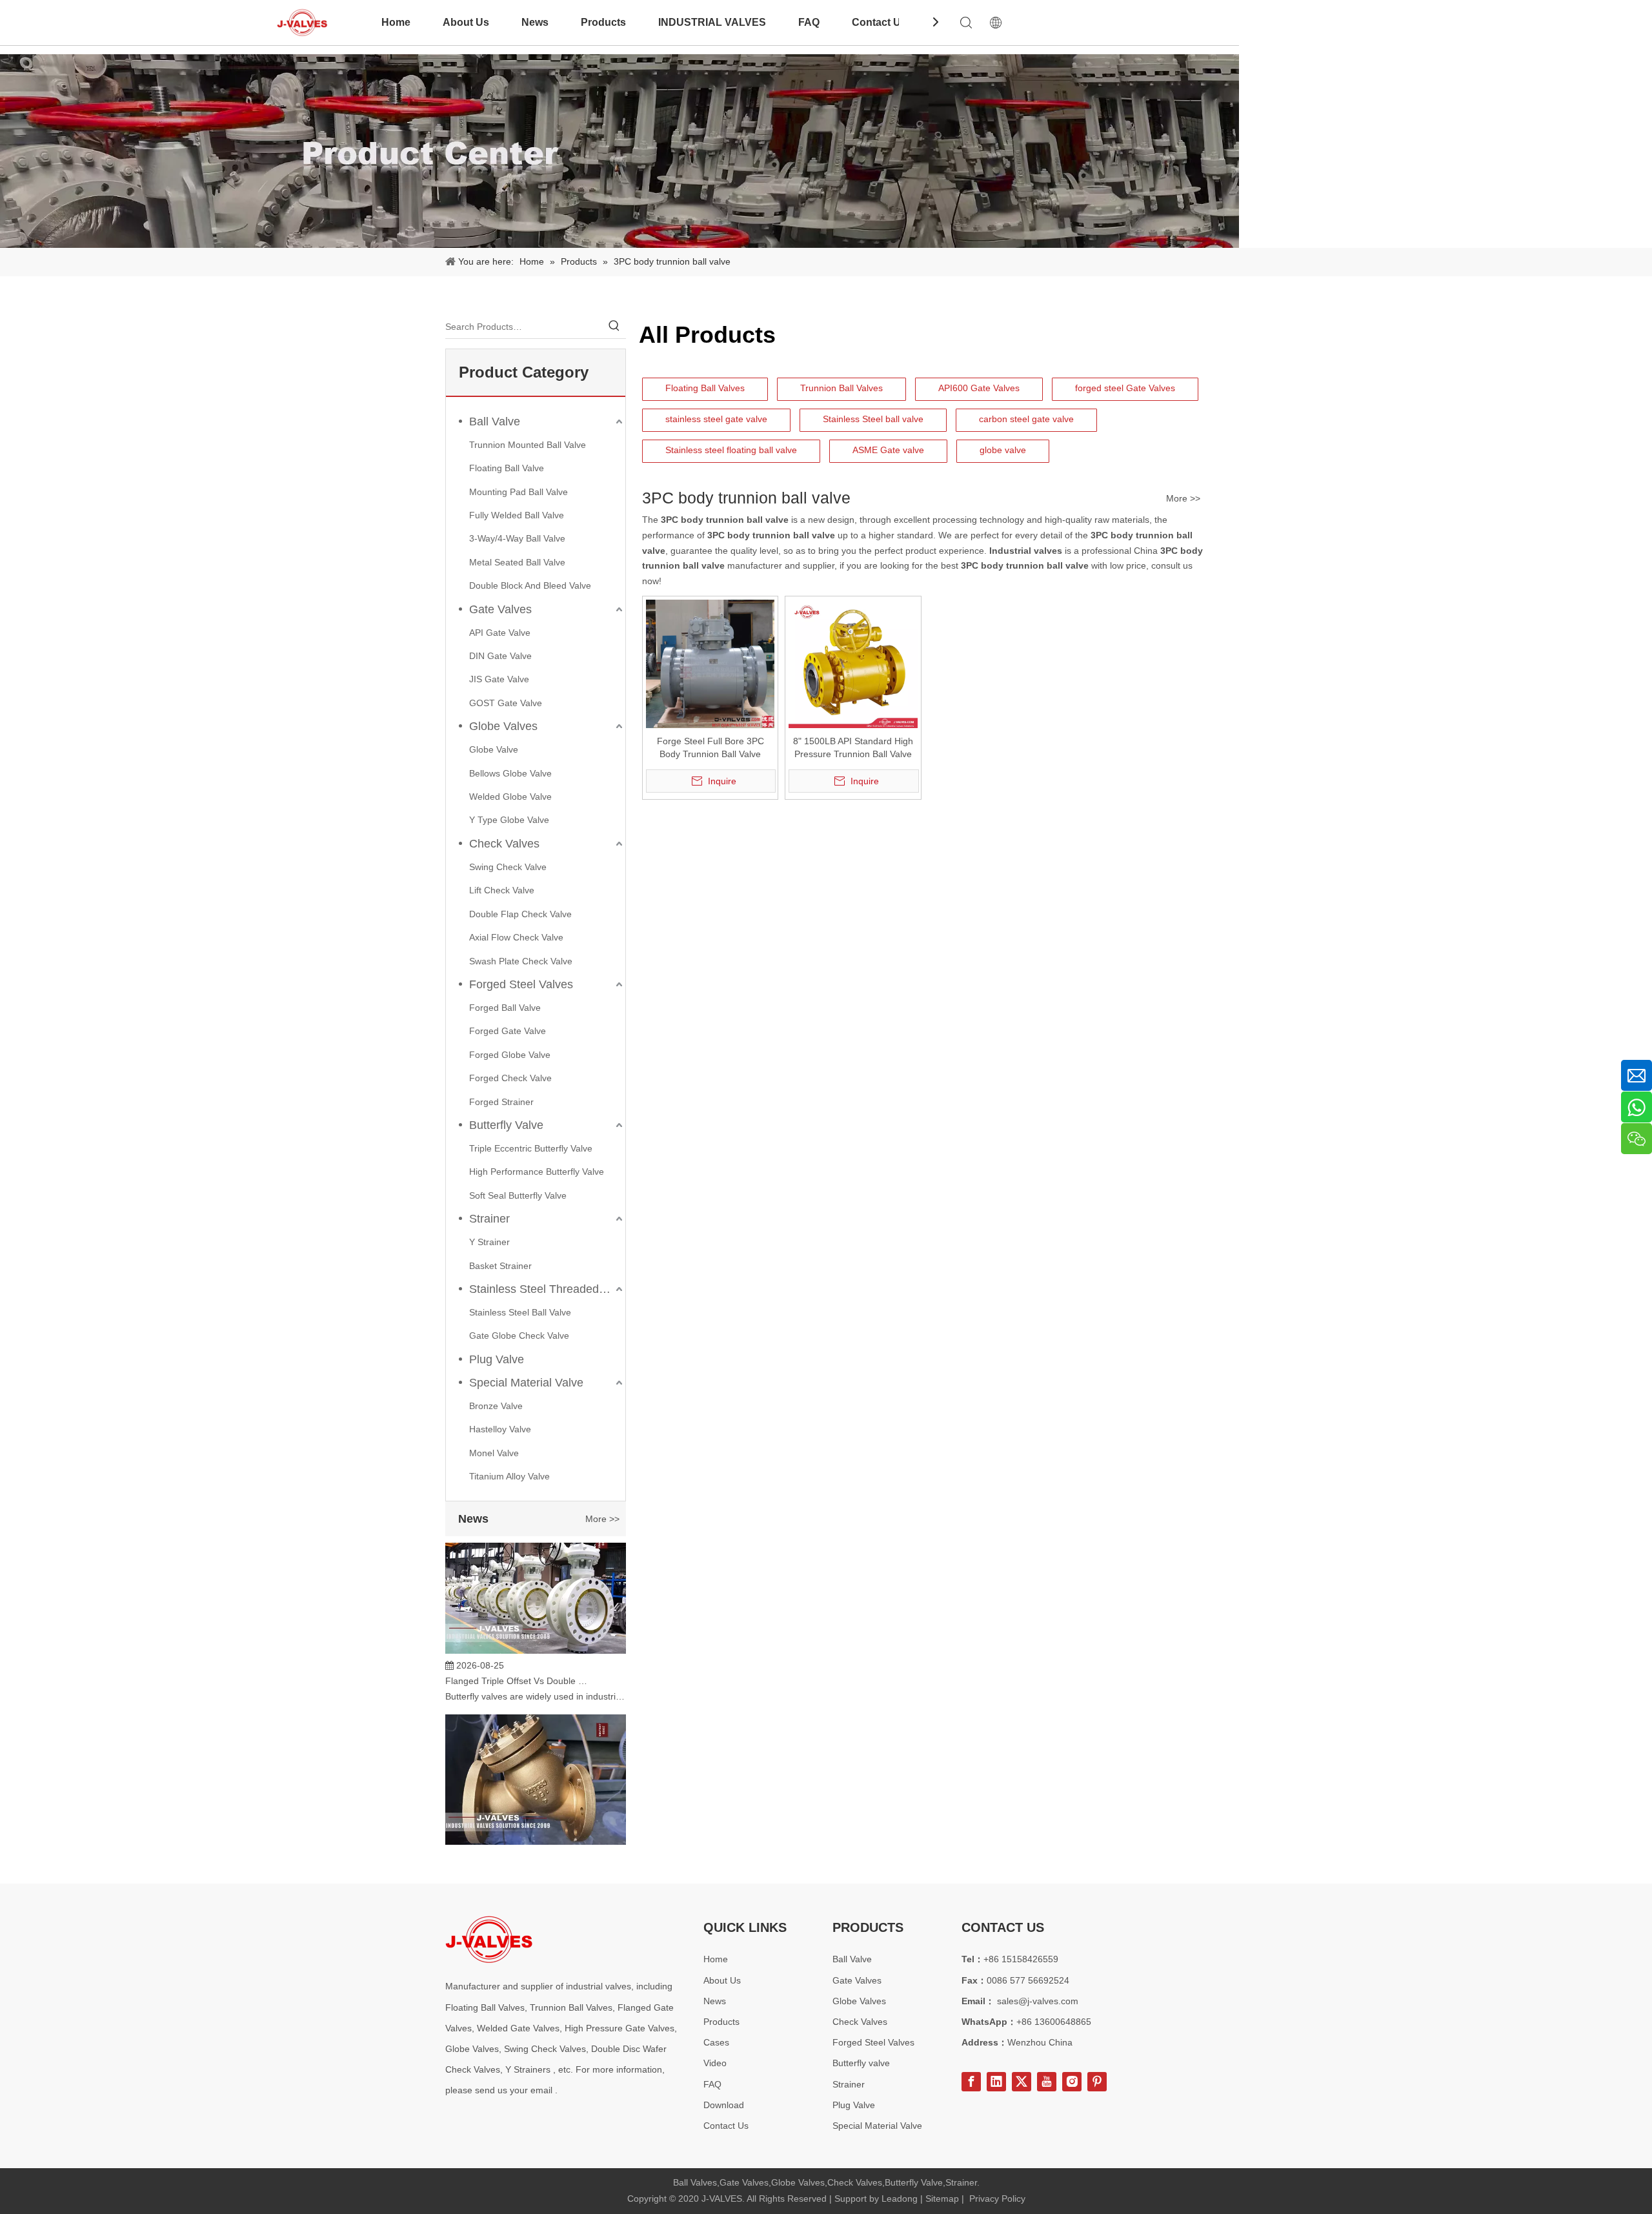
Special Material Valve (526, 1383)
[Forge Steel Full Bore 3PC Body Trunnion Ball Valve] (710, 663)
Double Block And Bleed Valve (530, 585)
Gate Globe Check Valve (519, 1336)
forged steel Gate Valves (1125, 388)
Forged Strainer (501, 1102)
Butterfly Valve (506, 1125)
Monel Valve (494, 1453)
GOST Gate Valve (506, 703)
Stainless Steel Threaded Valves (547, 1289)
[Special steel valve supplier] (489, 1939)
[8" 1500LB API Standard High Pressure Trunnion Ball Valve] (853, 663)
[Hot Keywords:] (614, 327)
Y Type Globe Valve (509, 820)
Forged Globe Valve (510, 1055)
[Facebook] (971, 2082)
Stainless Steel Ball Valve (520, 1312)
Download (724, 2105)
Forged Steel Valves (521, 984)
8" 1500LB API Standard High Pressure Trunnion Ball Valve (853, 747)
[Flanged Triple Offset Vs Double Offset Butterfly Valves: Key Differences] (536, 1628)
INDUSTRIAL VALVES (712, 22)
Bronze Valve (496, 1406)
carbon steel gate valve (1026, 419)
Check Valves (504, 844)
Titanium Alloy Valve (509, 1476)
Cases (716, 2042)
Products (603, 22)
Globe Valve (494, 749)
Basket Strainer (500, 1266)
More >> (602, 1519)
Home (396, 22)
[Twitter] (1022, 2082)
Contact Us (879, 22)
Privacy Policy (997, 2199)
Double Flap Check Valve (520, 914)
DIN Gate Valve (500, 656)
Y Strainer (489, 1242)
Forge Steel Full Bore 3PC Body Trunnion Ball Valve (710, 747)
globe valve (1003, 450)
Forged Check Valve (510, 1078)
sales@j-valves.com (1038, 2001)
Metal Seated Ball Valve (517, 562)
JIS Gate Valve (499, 679)
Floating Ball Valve (507, 468)
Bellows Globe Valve (510, 773)
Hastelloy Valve (500, 1429)
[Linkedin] (996, 2082)
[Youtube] (1047, 2082)
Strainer (489, 1219)
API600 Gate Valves (979, 388)
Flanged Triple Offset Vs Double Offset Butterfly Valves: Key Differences (518, 1658)
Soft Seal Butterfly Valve (518, 1195)
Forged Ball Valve (505, 1008)
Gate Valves (500, 609)
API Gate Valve (500, 633)
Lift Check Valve (502, 890)
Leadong (900, 2199)
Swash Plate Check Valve (521, 961)
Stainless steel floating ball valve (731, 450)
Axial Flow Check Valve (516, 937)
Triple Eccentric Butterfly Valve (531, 1148)
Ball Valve (495, 421)
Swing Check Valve (508, 867)
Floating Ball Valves (705, 388)
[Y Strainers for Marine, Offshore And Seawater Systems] (536, 1824)
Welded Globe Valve (510, 797)
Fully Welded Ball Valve (517, 515)
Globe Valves (503, 726)
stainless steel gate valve (716, 419)
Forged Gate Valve (508, 1031)
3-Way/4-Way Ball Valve (517, 538)
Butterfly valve (861, 2063)
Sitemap (942, 2199)
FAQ (809, 22)
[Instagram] (1072, 2082)
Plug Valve (497, 1359)
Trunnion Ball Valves (841, 388)
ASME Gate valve (888, 450)
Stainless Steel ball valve (873, 419)
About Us (466, 22)
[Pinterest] (1097, 2082)
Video (715, 2063)
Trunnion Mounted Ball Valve (528, 445)
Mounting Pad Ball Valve (519, 492)
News (535, 22)
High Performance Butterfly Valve (537, 1172)
